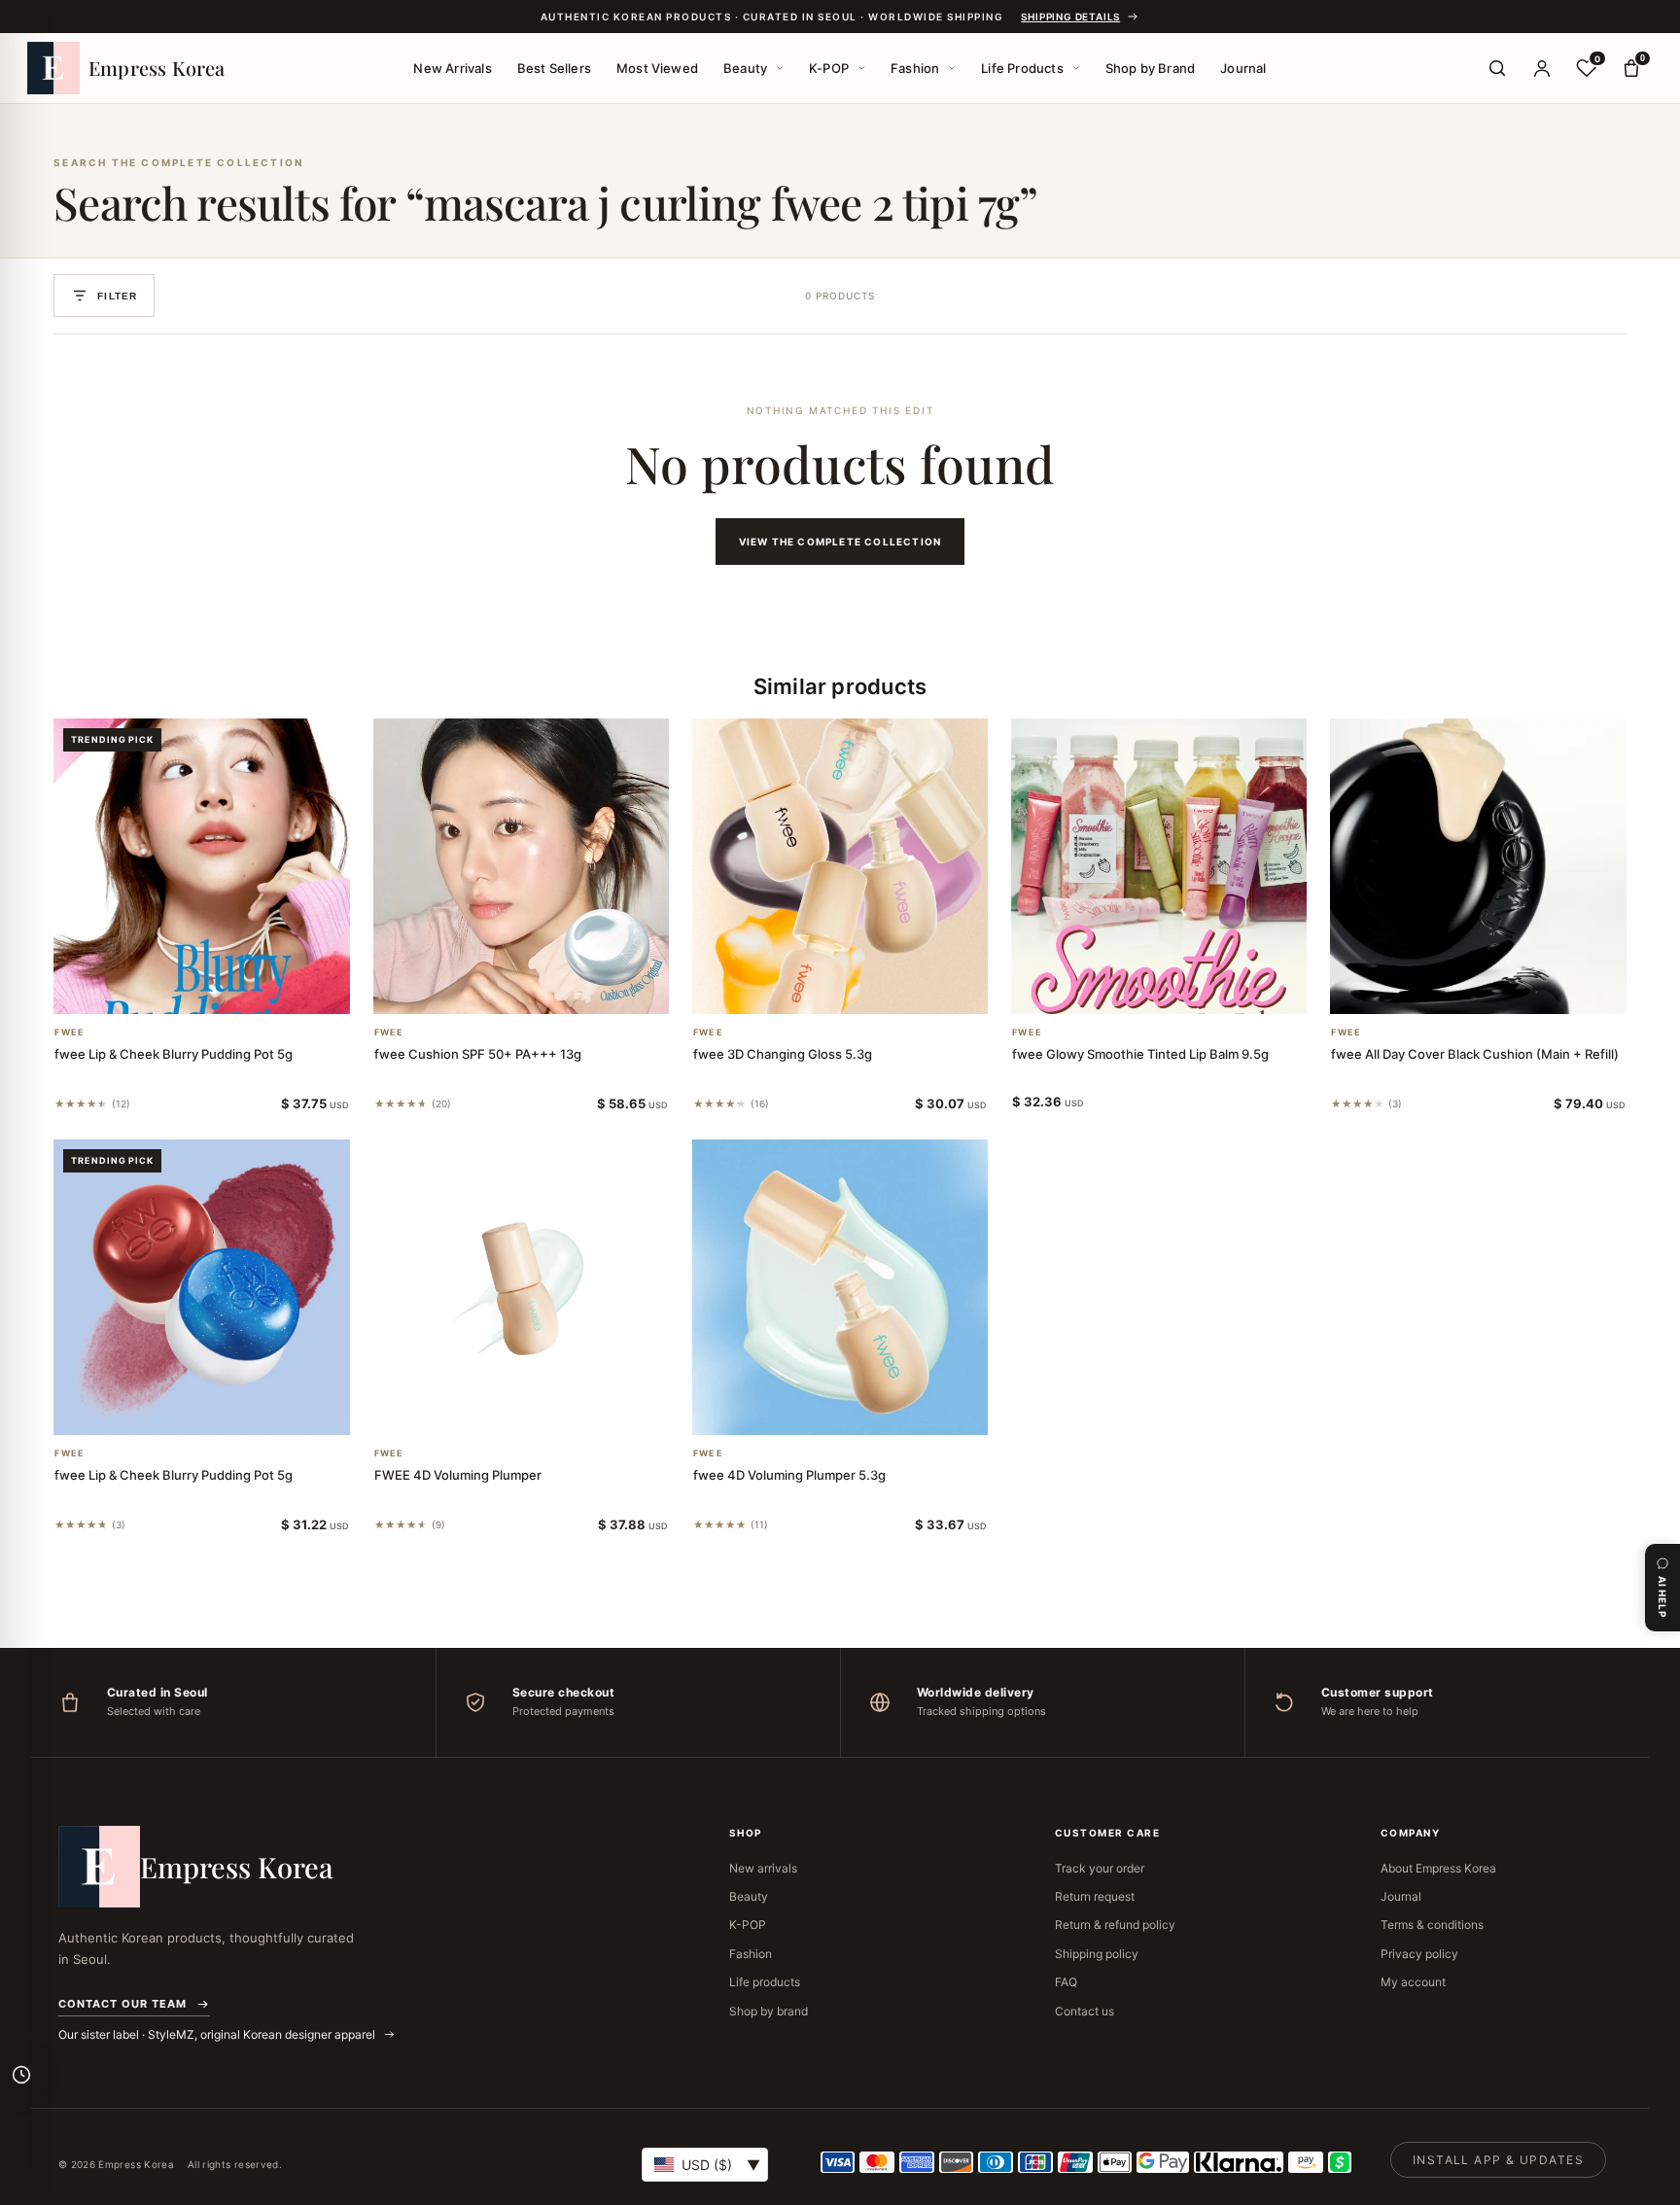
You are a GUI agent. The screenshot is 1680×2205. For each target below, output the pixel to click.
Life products (765, 1982)
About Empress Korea (1438, 1868)
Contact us (1085, 2011)
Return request (1095, 1896)
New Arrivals (452, 68)
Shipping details (1070, 17)
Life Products (1022, 68)
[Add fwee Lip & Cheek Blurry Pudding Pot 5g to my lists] (225, 989)
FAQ (1066, 1982)
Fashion (915, 68)
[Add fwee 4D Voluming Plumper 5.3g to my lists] (863, 1410)
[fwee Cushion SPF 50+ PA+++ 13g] (521, 866)
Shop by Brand (1151, 68)
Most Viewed (657, 68)
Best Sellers (554, 68)
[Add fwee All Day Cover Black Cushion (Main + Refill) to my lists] (1502, 989)
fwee (70, 1032)
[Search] (1497, 68)
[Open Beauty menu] (780, 68)
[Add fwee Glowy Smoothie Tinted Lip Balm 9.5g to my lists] (1182, 989)
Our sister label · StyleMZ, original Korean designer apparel (218, 2034)
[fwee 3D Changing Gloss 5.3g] (840, 866)
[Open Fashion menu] (952, 68)
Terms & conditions (1432, 1925)
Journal (1243, 68)
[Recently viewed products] (21, 2075)
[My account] (1542, 68)
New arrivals (763, 1868)
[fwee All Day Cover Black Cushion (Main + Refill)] (1478, 866)
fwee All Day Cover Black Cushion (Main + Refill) (1475, 1054)
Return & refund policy (1115, 1925)
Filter (117, 296)
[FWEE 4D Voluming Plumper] (521, 1287)
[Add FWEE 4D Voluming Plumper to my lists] (544, 1410)
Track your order (1100, 1868)
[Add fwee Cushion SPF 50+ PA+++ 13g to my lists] (544, 989)
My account (1413, 1982)
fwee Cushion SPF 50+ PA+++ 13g (478, 1054)
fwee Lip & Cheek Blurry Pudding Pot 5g (174, 1054)
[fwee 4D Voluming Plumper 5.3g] (840, 1287)
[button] (178, 989)
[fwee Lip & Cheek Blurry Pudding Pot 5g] (201, 866)
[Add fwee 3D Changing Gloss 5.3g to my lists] (863, 989)
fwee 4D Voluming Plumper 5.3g (789, 1475)
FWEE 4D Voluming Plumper (458, 1475)
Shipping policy (1097, 1954)
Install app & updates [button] (1498, 2160)
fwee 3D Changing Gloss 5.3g (783, 1054)
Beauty (745, 68)
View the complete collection (840, 542)
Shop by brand (769, 2011)
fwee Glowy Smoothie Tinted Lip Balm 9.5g (1140, 1054)
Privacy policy (1419, 1954)
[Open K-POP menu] (861, 68)
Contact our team (122, 2004)
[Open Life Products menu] (1076, 68)
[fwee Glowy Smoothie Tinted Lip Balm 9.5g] (1159, 866)
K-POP (829, 68)
